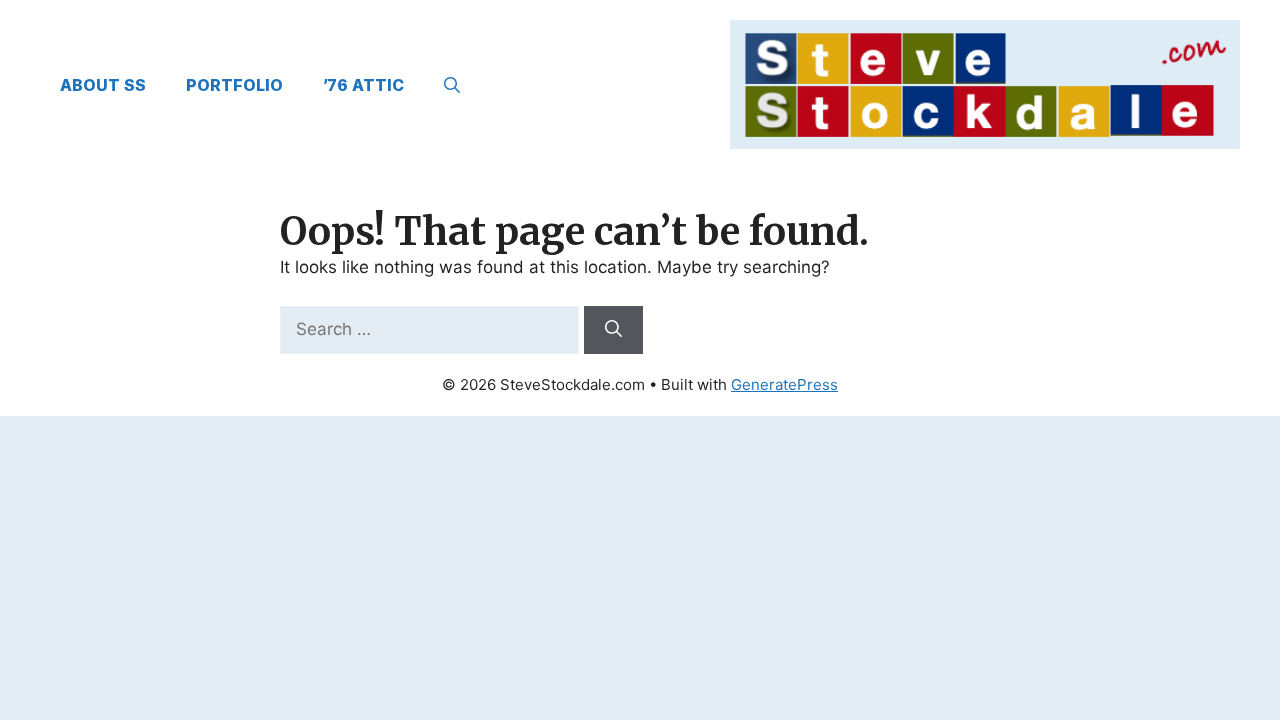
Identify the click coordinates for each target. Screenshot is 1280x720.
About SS (103, 85)
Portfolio (234, 85)
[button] (452, 85)
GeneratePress (784, 384)
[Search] (613, 330)
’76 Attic (363, 85)
